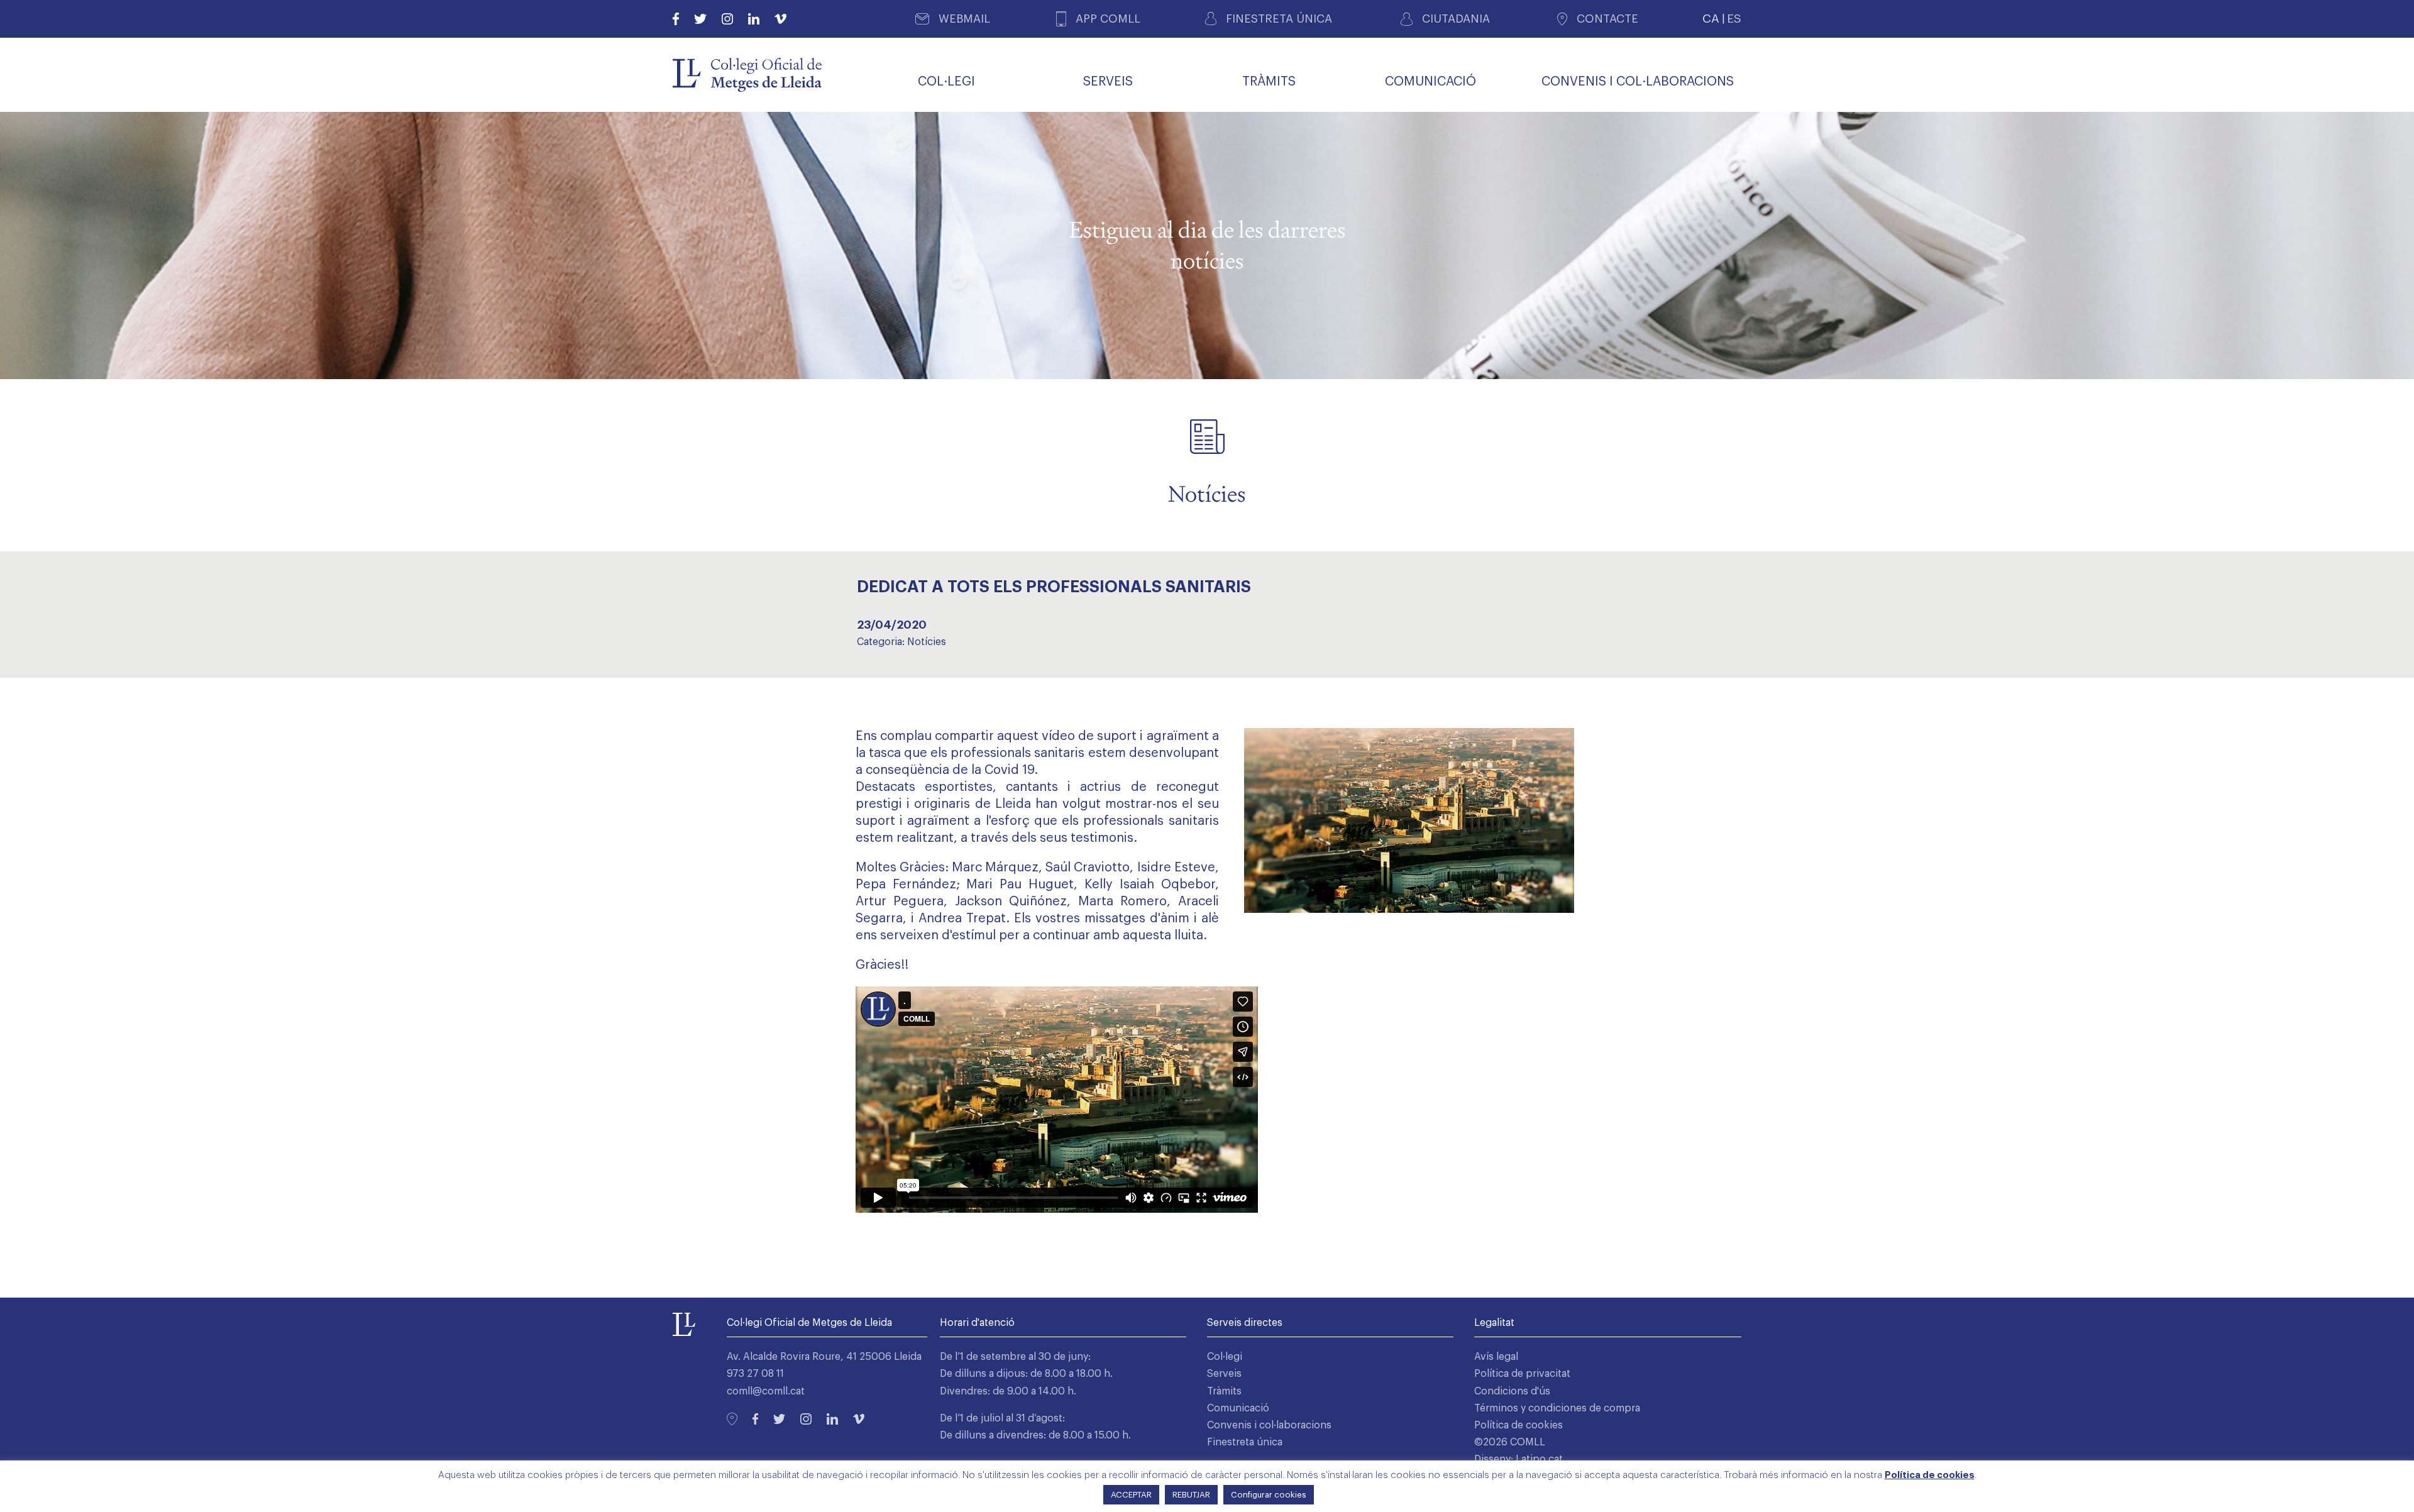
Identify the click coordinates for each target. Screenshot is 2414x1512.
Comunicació (1238, 1408)
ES (1734, 19)
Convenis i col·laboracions (1269, 1425)
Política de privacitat (1522, 1374)
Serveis (1224, 1374)
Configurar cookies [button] (1269, 1495)
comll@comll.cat (766, 1391)
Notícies (927, 642)
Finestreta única (1245, 1442)
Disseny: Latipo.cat (1518, 1459)
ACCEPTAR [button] (1131, 1495)
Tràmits (1224, 1391)
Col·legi (1225, 1357)
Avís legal (1496, 1357)
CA (1711, 19)
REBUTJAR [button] (1191, 1495)
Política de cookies (1518, 1425)
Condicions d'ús (1512, 1391)
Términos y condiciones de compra (1557, 1408)
